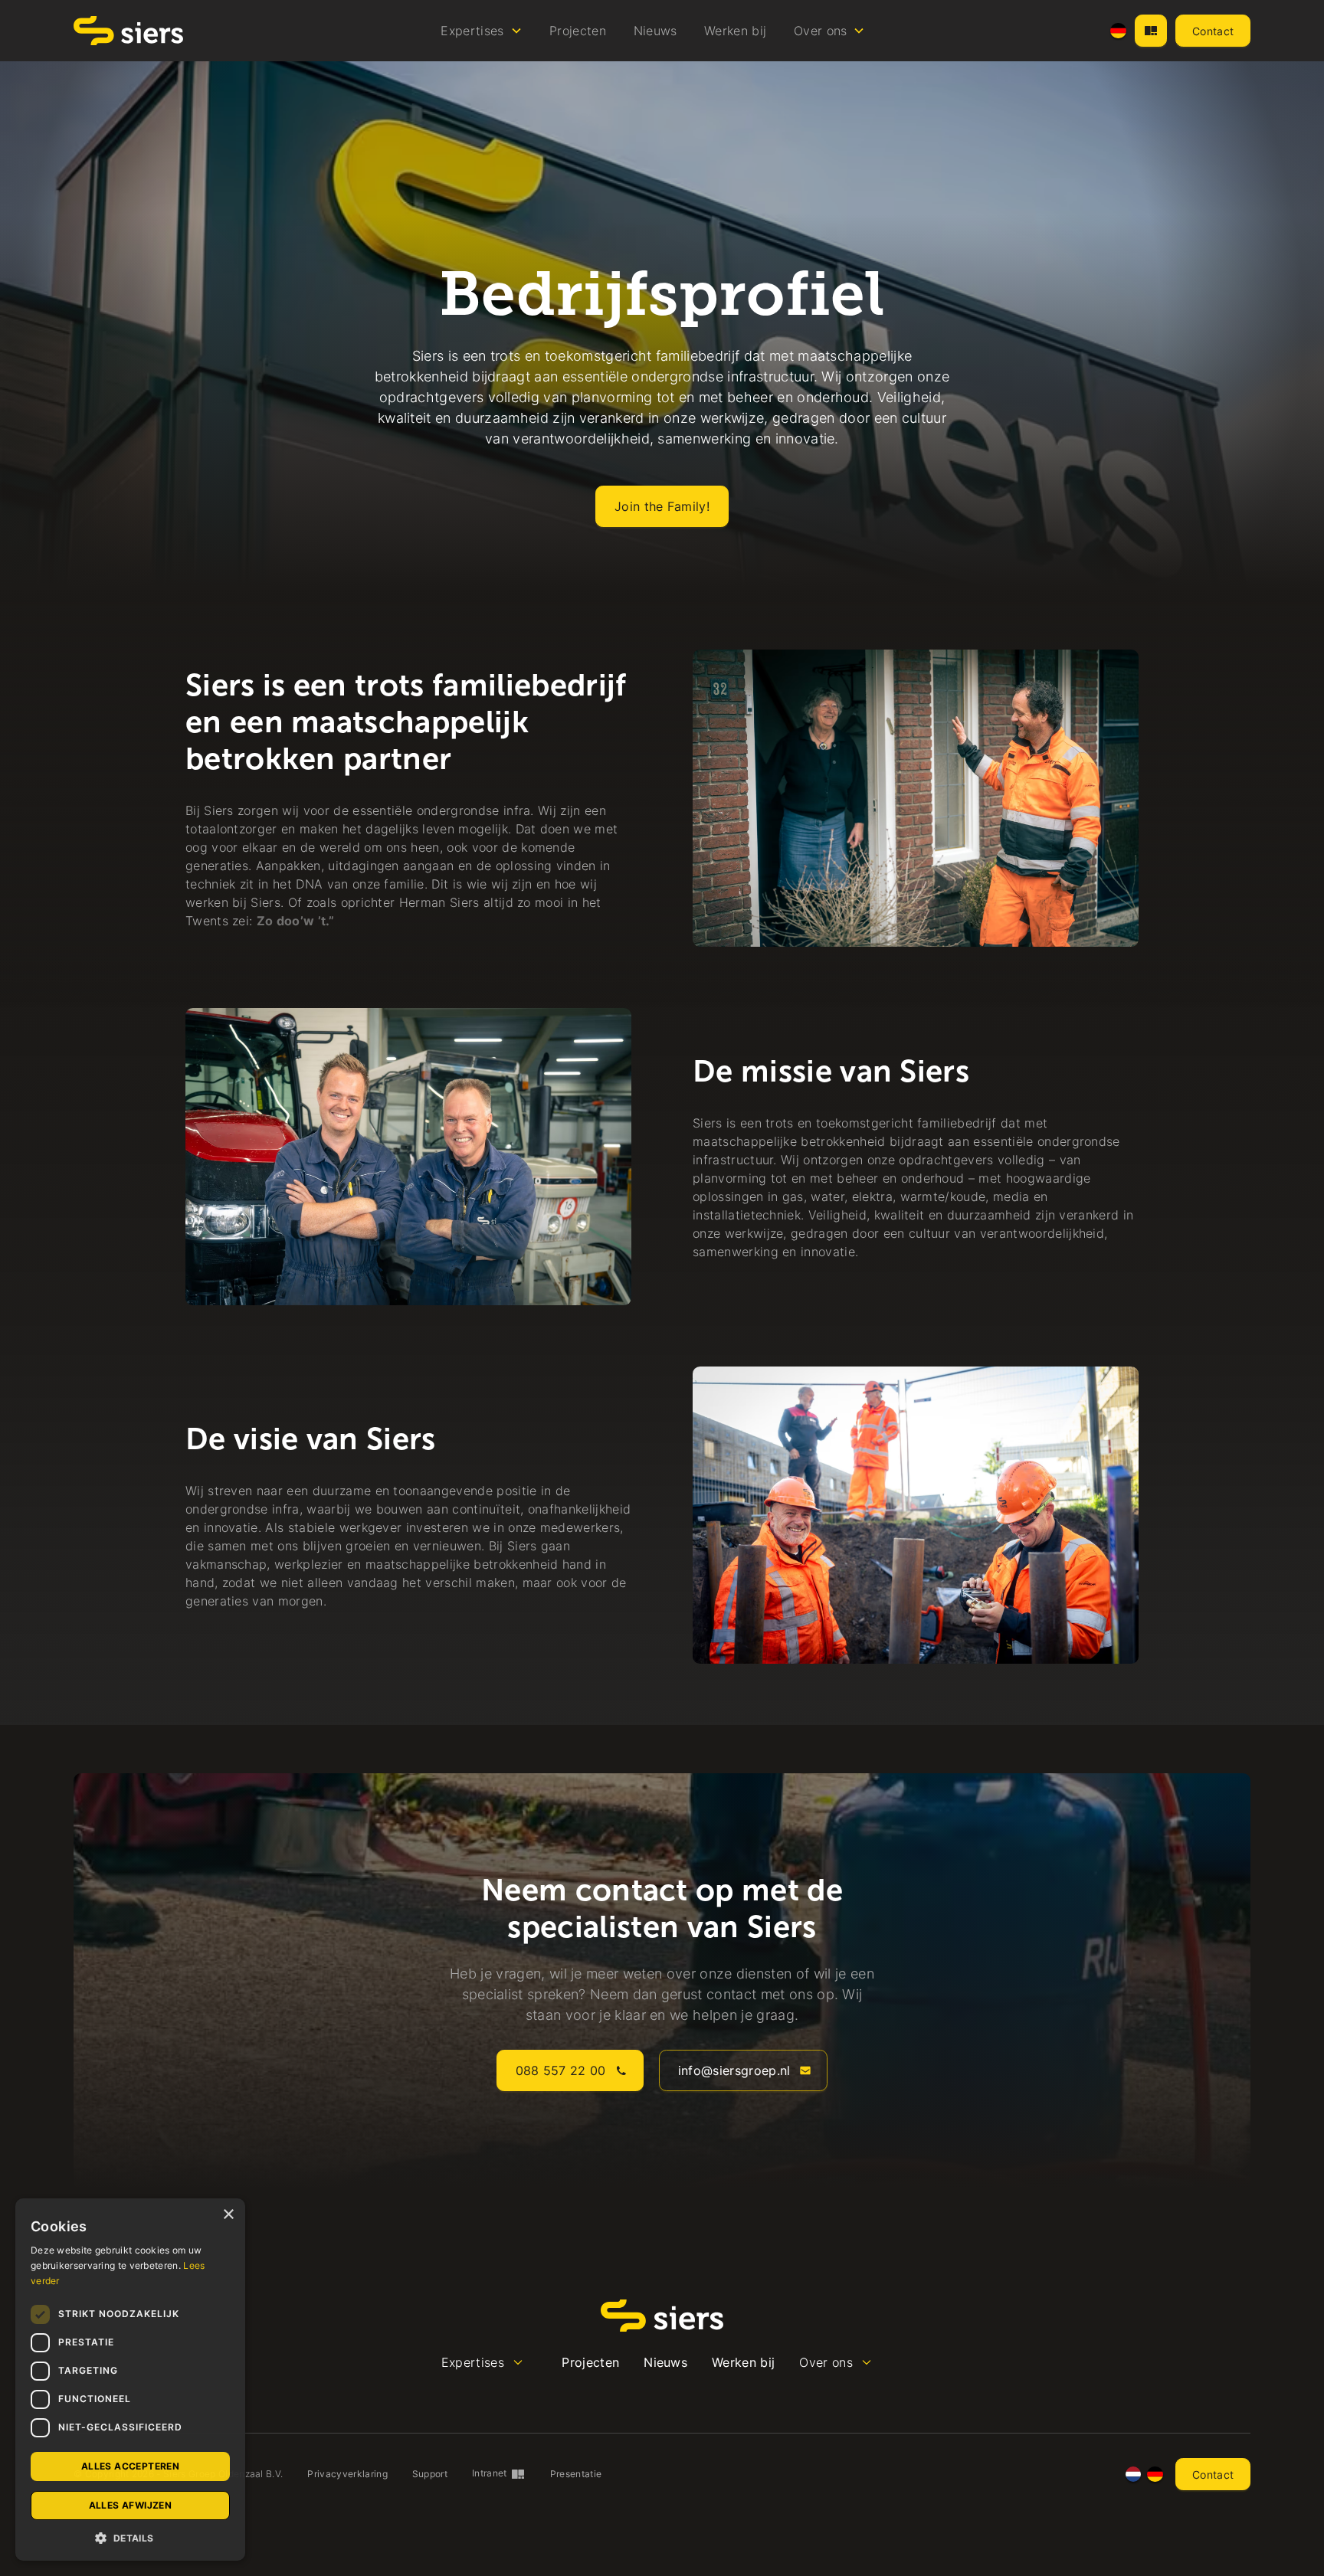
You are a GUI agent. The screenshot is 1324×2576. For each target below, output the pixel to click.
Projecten (578, 31)
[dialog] (130, 2380)
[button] (482, 31)
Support (430, 2474)
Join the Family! (662, 506)
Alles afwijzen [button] (131, 2505)
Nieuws (655, 31)
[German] (1118, 31)
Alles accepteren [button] (130, 2466)
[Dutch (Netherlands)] (1134, 2475)
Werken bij (735, 31)
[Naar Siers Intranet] (1151, 31)
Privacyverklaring (347, 2474)
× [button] (228, 2215)
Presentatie (576, 2474)
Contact (1213, 31)
